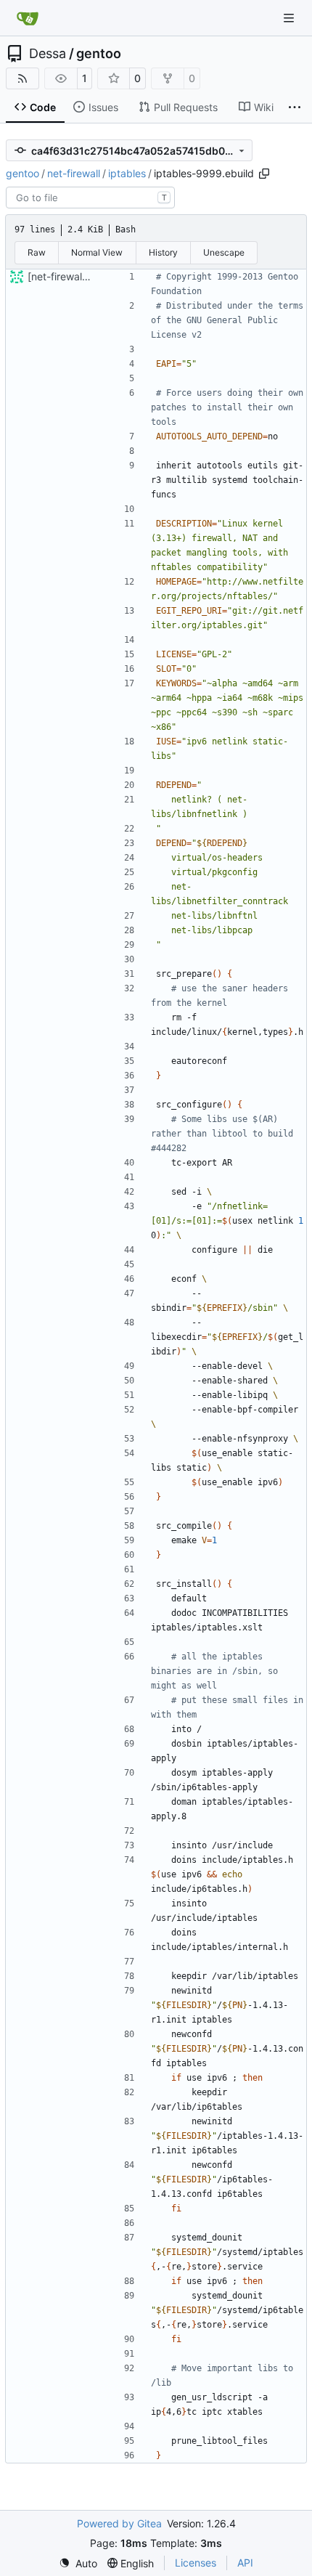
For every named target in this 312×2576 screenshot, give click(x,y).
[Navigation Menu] (290, 18)
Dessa (48, 54)
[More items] (295, 107)
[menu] (78, 2563)
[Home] (28, 18)
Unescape (224, 252)
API (245, 2563)
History (163, 252)
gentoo (99, 54)
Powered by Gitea (119, 2523)
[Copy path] (264, 174)
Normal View (97, 252)
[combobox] (90, 198)
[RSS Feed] (22, 78)
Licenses (196, 2563)
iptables (127, 173)
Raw (37, 252)
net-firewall (74, 173)
